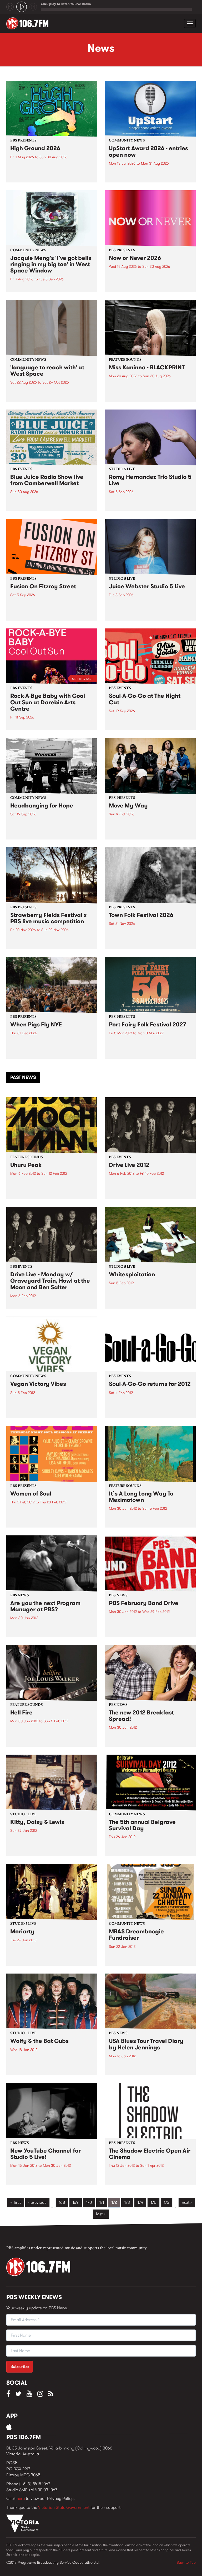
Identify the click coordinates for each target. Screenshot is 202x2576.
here (21, 2498)
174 (140, 2202)
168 (62, 2202)
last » (101, 2214)
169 (76, 2202)
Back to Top (186, 2562)
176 (166, 2202)
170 (89, 2202)
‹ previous (37, 2202)
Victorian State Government (64, 2507)
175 (153, 2202)
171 (102, 2202)
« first (16, 2202)
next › (187, 2202)
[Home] (29, 23)
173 (127, 2202)
